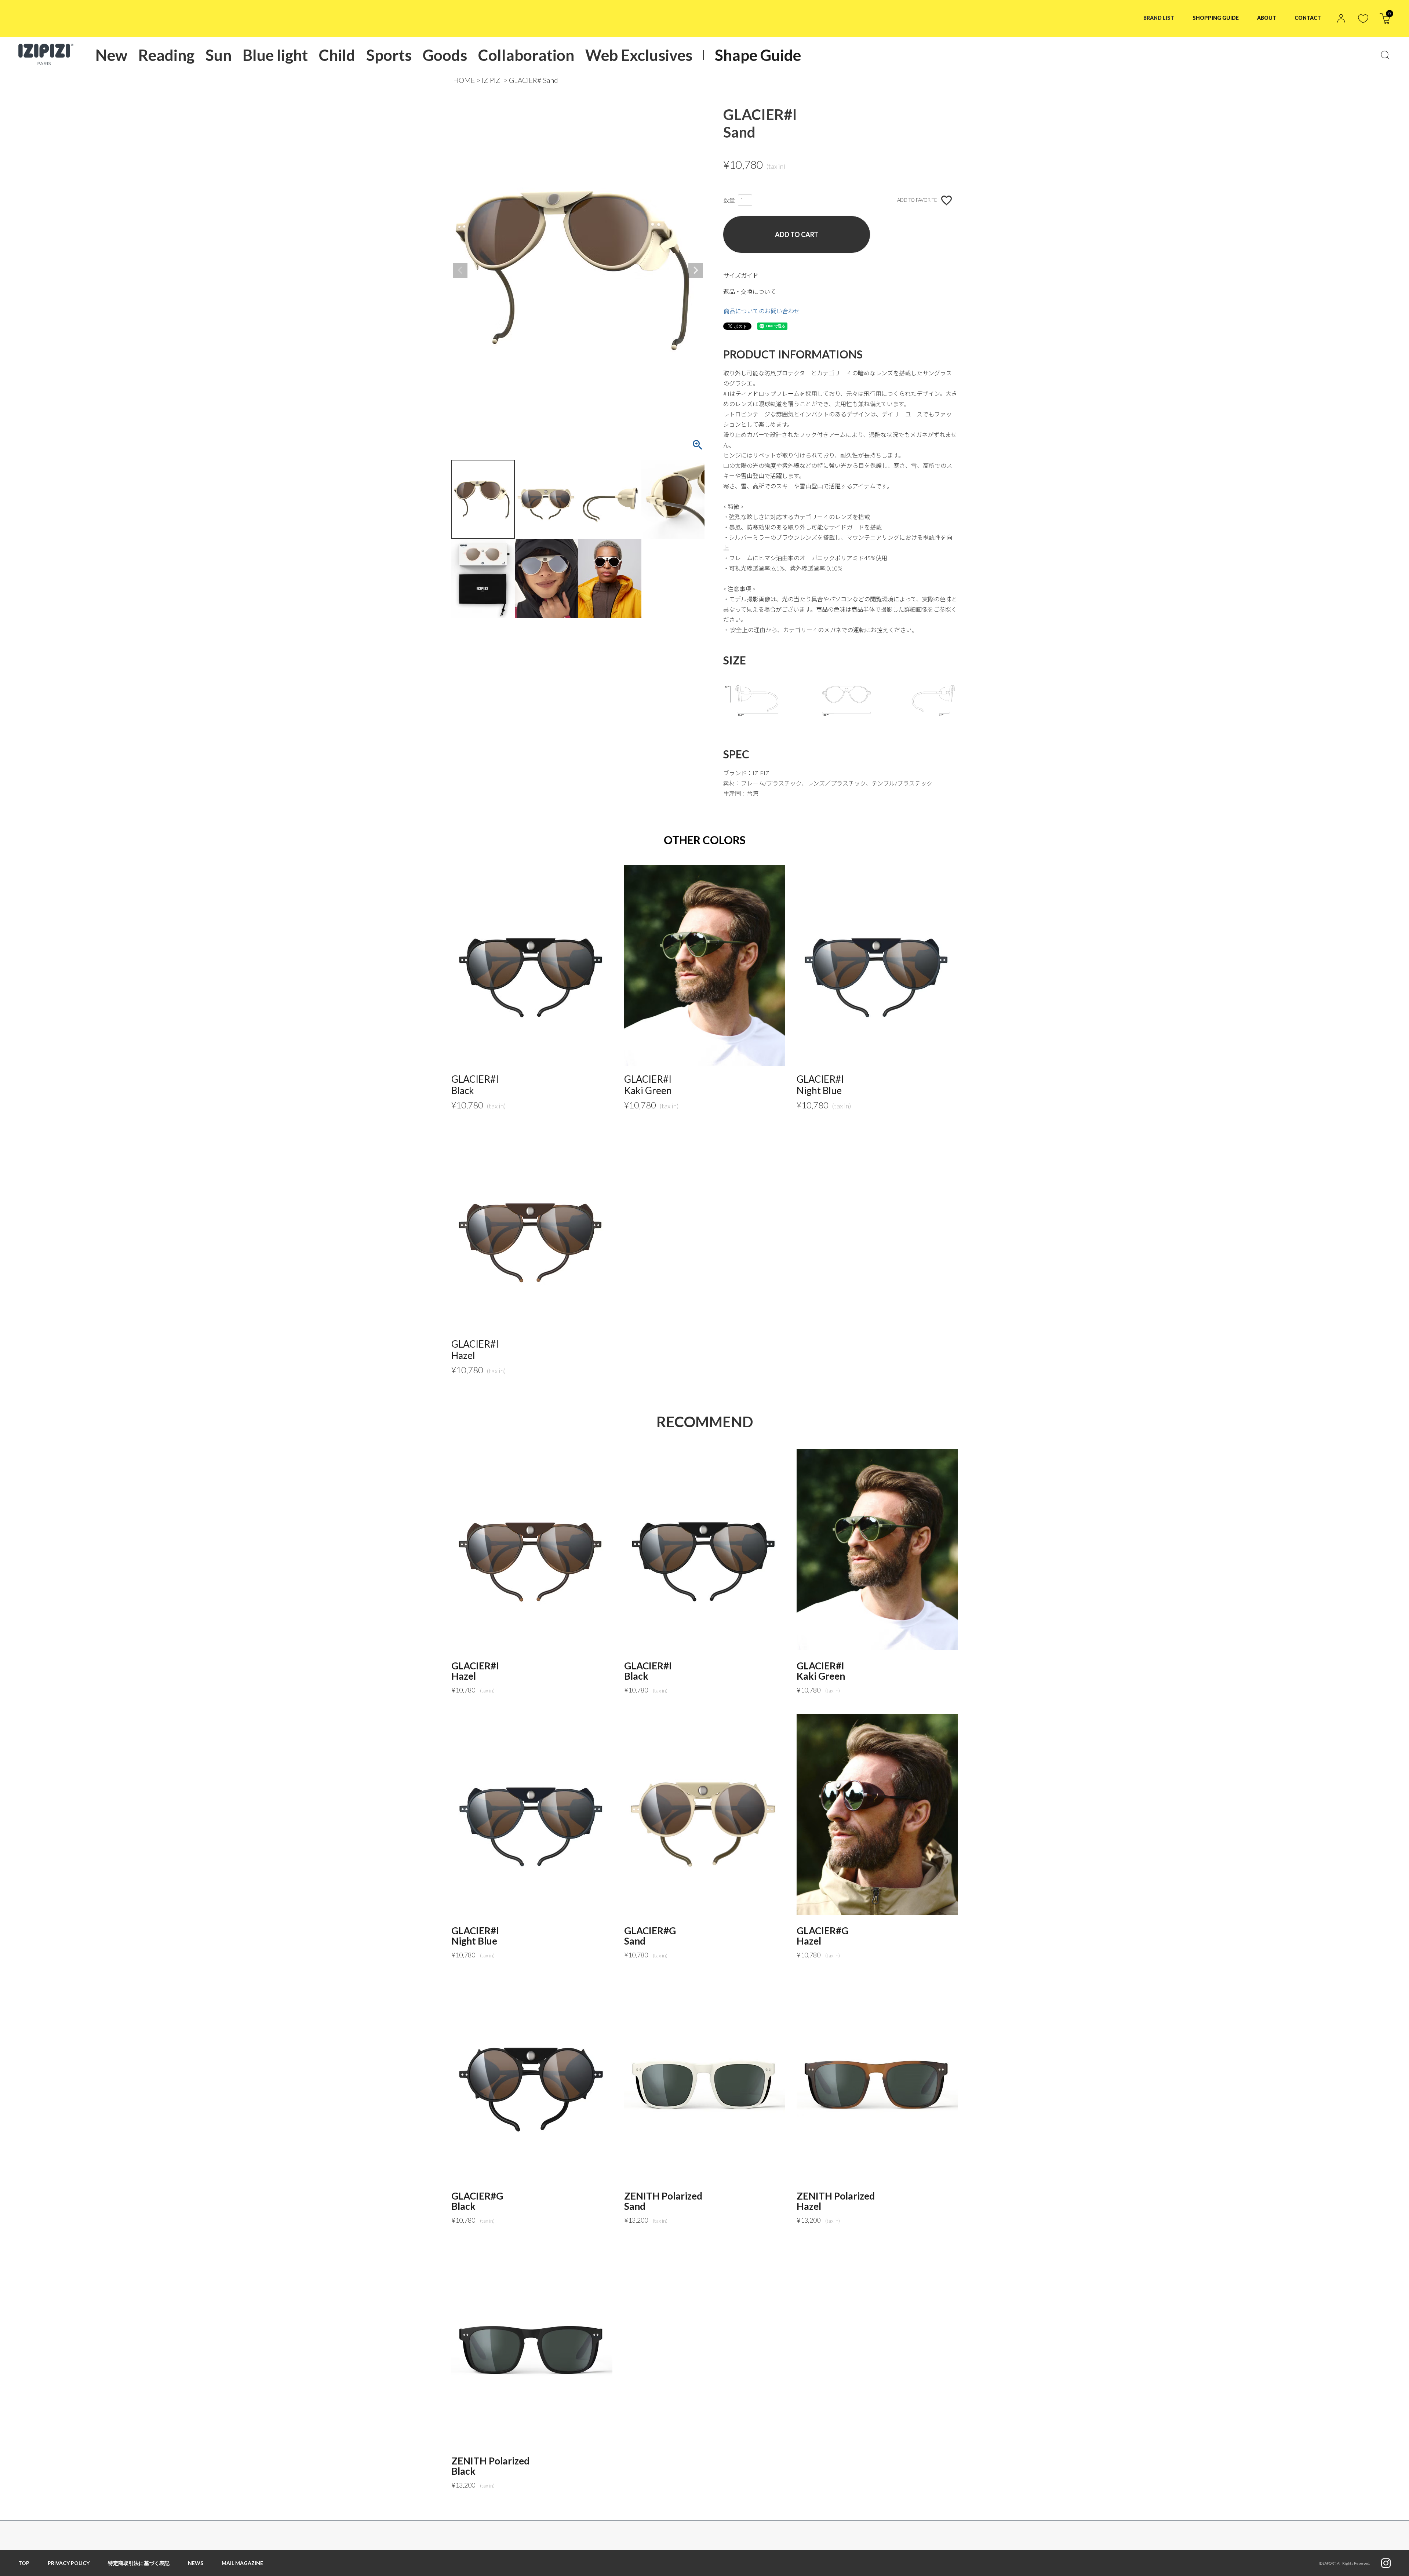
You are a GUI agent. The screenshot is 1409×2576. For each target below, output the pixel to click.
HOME (464, 80)
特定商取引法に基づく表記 (139, 2563)
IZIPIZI (492, 80)
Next (696, 270)
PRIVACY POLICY (69, 2563)
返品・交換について (750, 292)
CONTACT (1308, 18)
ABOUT (1267, 18)
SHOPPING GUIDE (1216, 18)
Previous (460, 270)
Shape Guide (758, 55)
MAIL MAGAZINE (242, 2563)
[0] (1385, 21)
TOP (24, 2563)
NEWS (196, 2563)
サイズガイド (741, 275)
